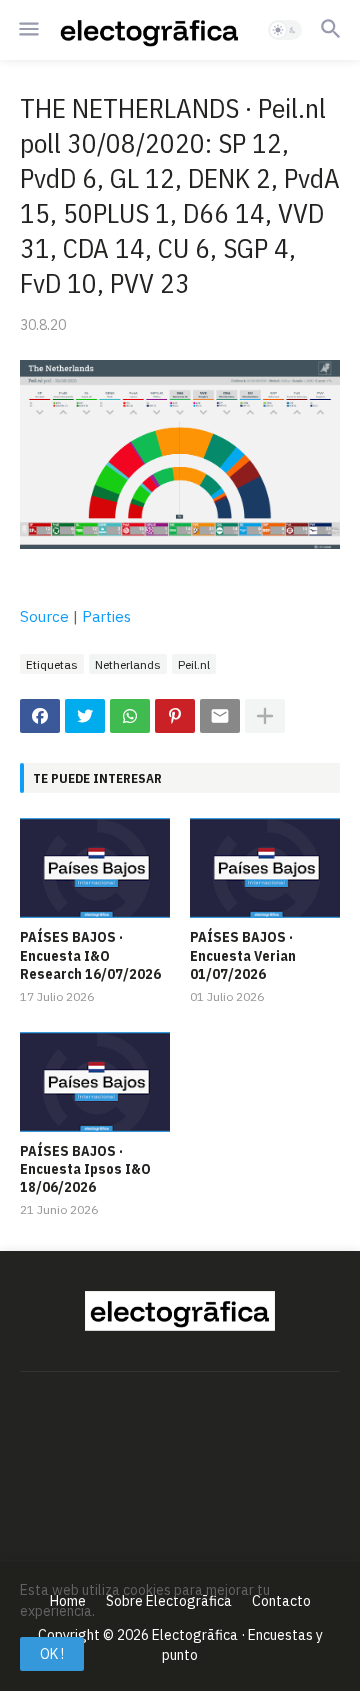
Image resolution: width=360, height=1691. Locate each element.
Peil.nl (194, 664)
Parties (106, 616)
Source (44, 616)
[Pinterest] (175, 716)
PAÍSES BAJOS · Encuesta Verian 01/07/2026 (243, 955)
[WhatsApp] (130, 716)
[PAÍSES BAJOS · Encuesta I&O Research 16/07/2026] (95, 868)
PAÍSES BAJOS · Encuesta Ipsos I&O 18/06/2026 (85, 1169)
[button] (27, 30)
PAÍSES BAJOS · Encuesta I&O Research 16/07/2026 (90, 955)
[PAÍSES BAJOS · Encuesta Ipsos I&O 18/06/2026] (95, 1082)
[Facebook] (40, 716)
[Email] (220, 716)
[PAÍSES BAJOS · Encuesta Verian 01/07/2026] (265, 868)
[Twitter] (85, 716)
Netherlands (128, 664)
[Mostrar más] (265, 716)
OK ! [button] (52, 1654)
